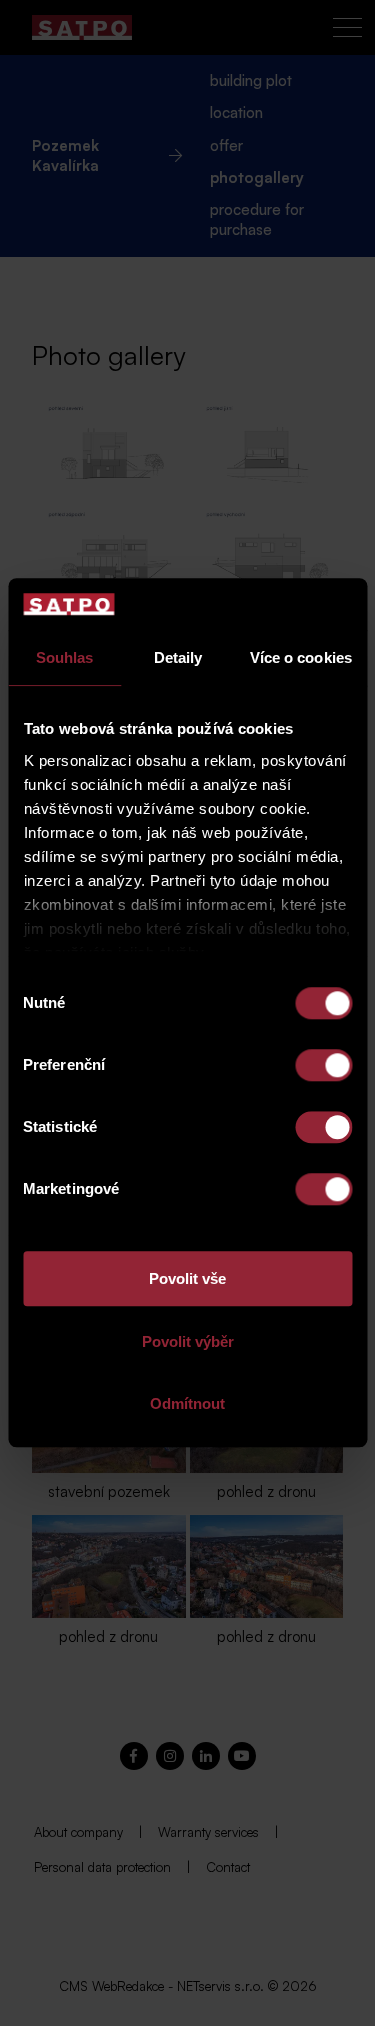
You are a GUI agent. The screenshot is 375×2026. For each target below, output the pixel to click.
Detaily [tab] (178, 658)
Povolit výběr (188, 1341)
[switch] (323, 1066)
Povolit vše (187, 1279)
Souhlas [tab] (65, 658)
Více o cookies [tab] (301, 658)
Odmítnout (187, 1404)
